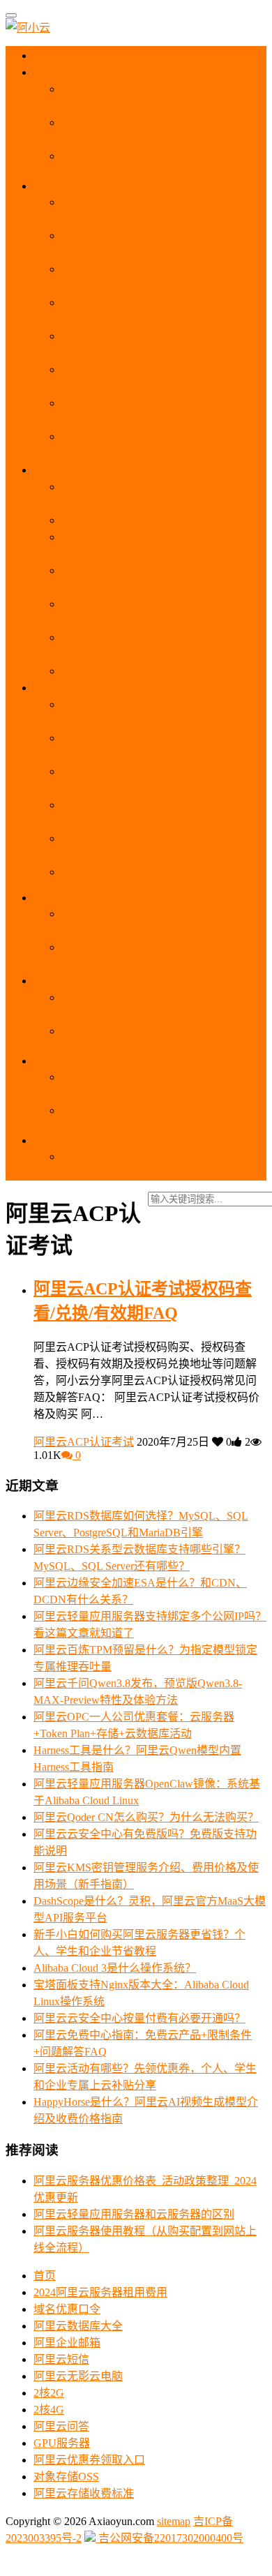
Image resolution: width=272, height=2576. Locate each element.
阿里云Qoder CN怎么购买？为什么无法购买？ (146, 1817)
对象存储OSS (66, 2477)
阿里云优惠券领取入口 (89, 2460)
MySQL (63, 898)
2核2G (49, 2393)
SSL (56, 1061)
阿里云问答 (61, 2426)
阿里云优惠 (72, 72)
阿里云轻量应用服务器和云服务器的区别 (162, 520)
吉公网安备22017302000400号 (169, 2538)
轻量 (57, 470)
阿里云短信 (61, 2359)
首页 (56, 55)
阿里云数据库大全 (78, 2326)
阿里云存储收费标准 (84, 2493)
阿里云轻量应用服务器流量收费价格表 (156, 671)
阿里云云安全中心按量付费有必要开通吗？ (139, 2018)
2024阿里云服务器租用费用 (100, 2292)
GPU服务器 (62, 2443)
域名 (57, 981)
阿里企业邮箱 (67, 2343)
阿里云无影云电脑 (78, 2376)
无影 (56, 688)
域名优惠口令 (67, 2309)
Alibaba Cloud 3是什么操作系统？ (115, 1968)
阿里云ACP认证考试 (84, 1442)
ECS (57, 186)
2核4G (49, 2410)
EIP (53, 1140)
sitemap (174, 2521)
